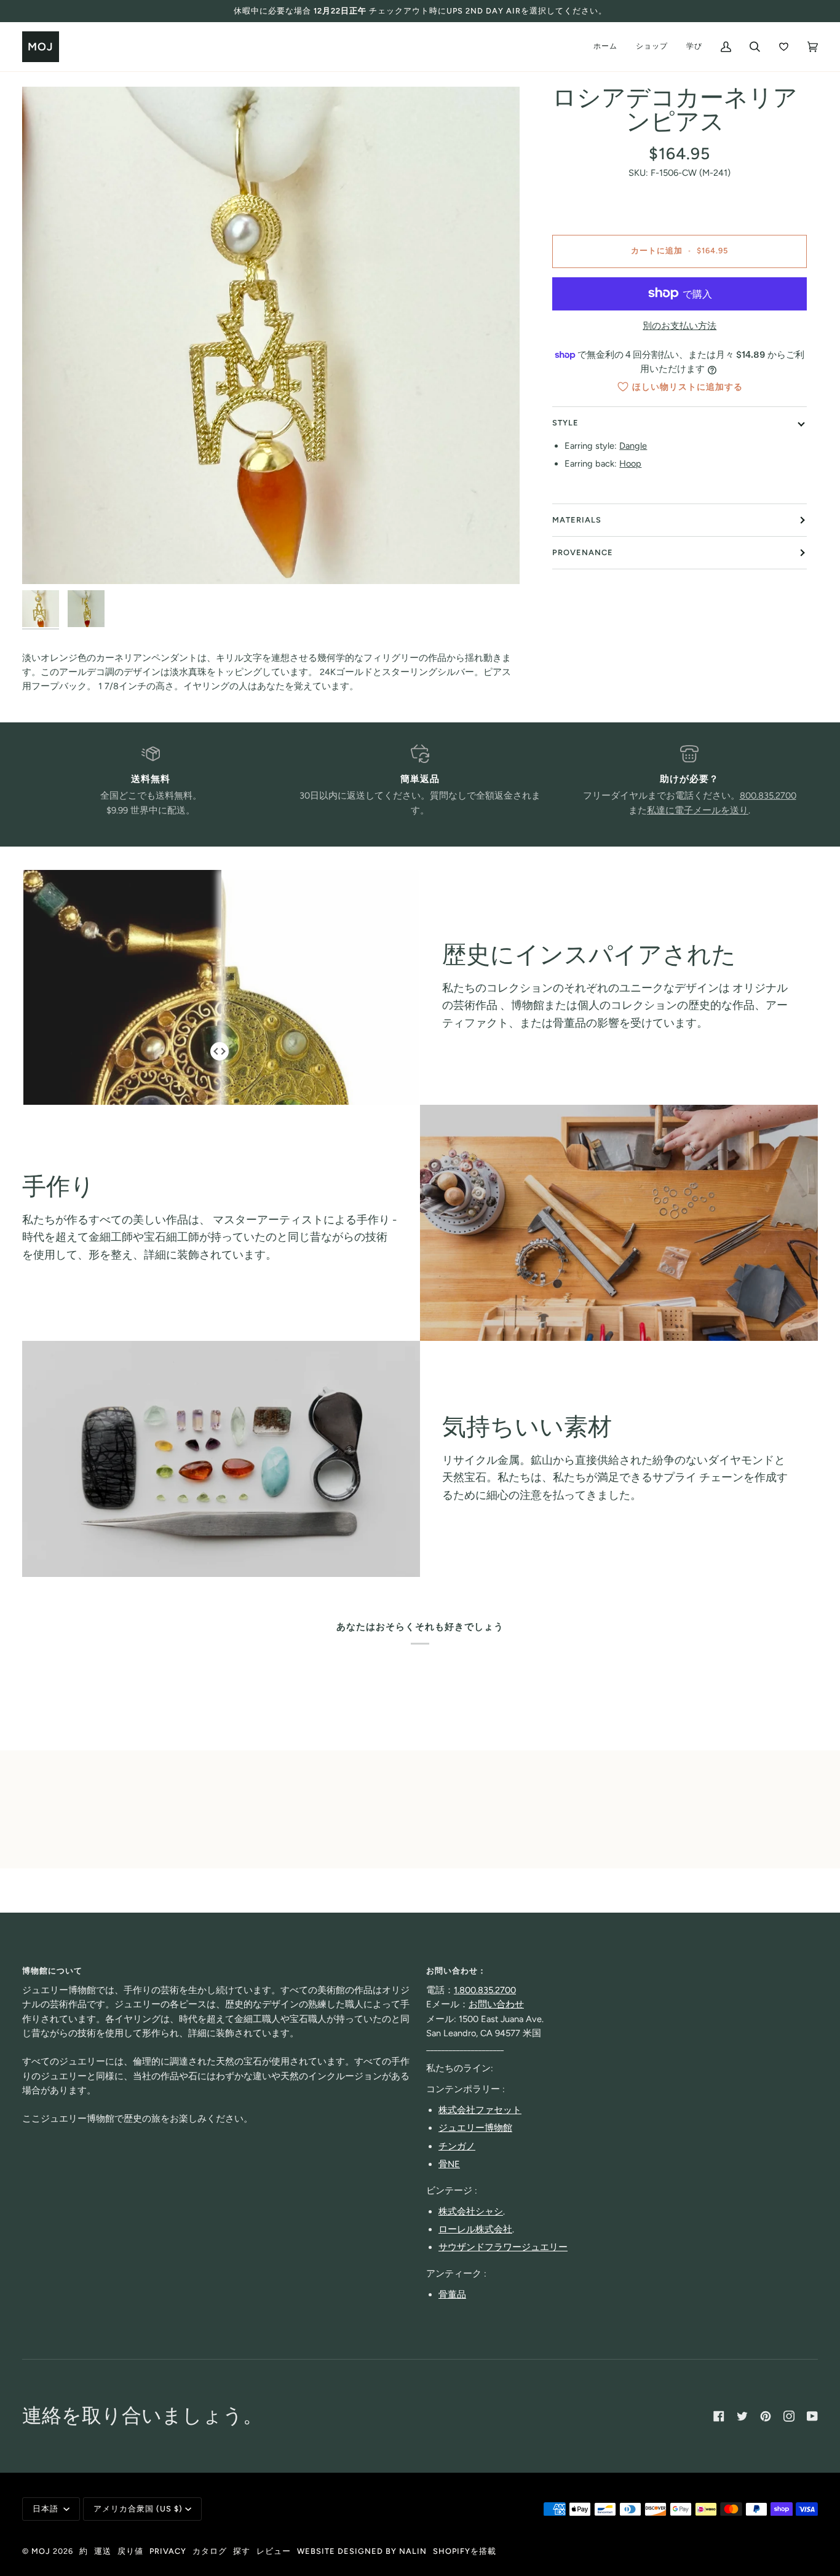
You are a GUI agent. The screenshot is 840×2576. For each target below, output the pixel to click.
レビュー (274, 2551)
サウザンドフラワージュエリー (503, 2247)
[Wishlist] (784, 47)
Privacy (168, 2551)
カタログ (210, 2551)
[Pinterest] (766, 2416)
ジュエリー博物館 (475, 2128)
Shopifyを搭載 (465, 2551)
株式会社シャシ (471, 2211)
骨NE (449, 2164)
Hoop (630, 464)
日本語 (47, 2509)
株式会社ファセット (480, 2110)
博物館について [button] (52, 1971)
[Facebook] (719, 2416)
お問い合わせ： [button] (456, 1971)
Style (565, 423)
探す (242, 2551)
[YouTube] (812, 2416)
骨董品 (452, 2294)
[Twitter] (742, 2416)
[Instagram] (789, 2416)
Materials (577, 520)
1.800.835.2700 (485, 1990)
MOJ (41, 2551)
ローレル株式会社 (475, 2229)
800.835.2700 (768, 796)
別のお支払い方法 (680, 326)
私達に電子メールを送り (698, 810)
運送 (103, 2551)
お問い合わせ (496, 2004)
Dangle (633, 446)
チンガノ (457, 2146)
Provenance (583, 552)
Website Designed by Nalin (362, 2551)
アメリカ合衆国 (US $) (138, 2509)
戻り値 (130, 2551)
